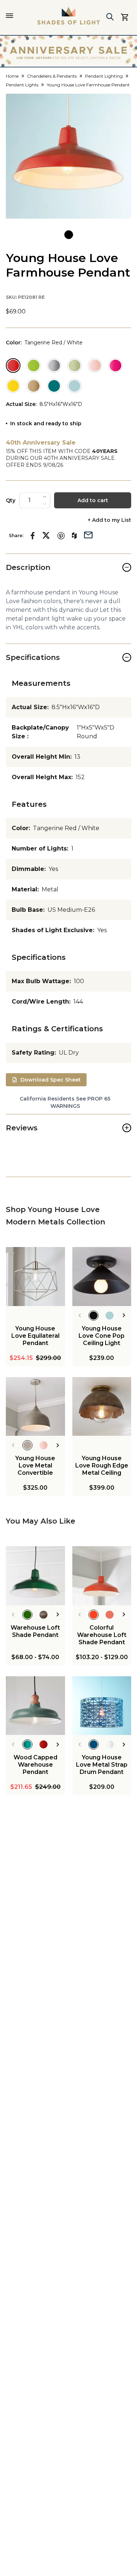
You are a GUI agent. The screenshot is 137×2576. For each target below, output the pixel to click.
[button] (68, 156)
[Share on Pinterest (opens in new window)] (61, 536)
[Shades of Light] (69, 16)
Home (12, 76)
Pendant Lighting (104, 76)
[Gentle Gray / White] (54, 366)
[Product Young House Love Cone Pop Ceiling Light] (102, 1277)
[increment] (45, 497)
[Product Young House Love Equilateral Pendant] (35, 1277)
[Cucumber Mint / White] (75, 366)
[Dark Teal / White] (54, 386)
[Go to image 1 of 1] (69, 235)
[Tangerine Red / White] (13, 366)
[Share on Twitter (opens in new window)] (46, 535)
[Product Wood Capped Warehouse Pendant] (35, 1706)
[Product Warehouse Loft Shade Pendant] (35, 1576)
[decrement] (45, 504)
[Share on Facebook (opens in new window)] (33, 536)
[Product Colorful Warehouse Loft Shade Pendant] (102, 1576)
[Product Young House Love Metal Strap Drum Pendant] (102, 1706)
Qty (11, 500)
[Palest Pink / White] (95, 366)
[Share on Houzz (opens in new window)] (74, 536)
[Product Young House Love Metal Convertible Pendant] (35, 1407)
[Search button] (110, 17)
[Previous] (79, 1316)
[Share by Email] (88, 534)
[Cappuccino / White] (34, 386)
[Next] (124, 1316)
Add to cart (93, 500)
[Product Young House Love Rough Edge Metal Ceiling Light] (102, 1407)
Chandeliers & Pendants (52, 76)
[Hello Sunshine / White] (13, 386)
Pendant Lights (22, 85)
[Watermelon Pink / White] (115, 366)
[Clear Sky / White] (75, 386)
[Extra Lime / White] (34, 366)
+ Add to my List (109, 520)
